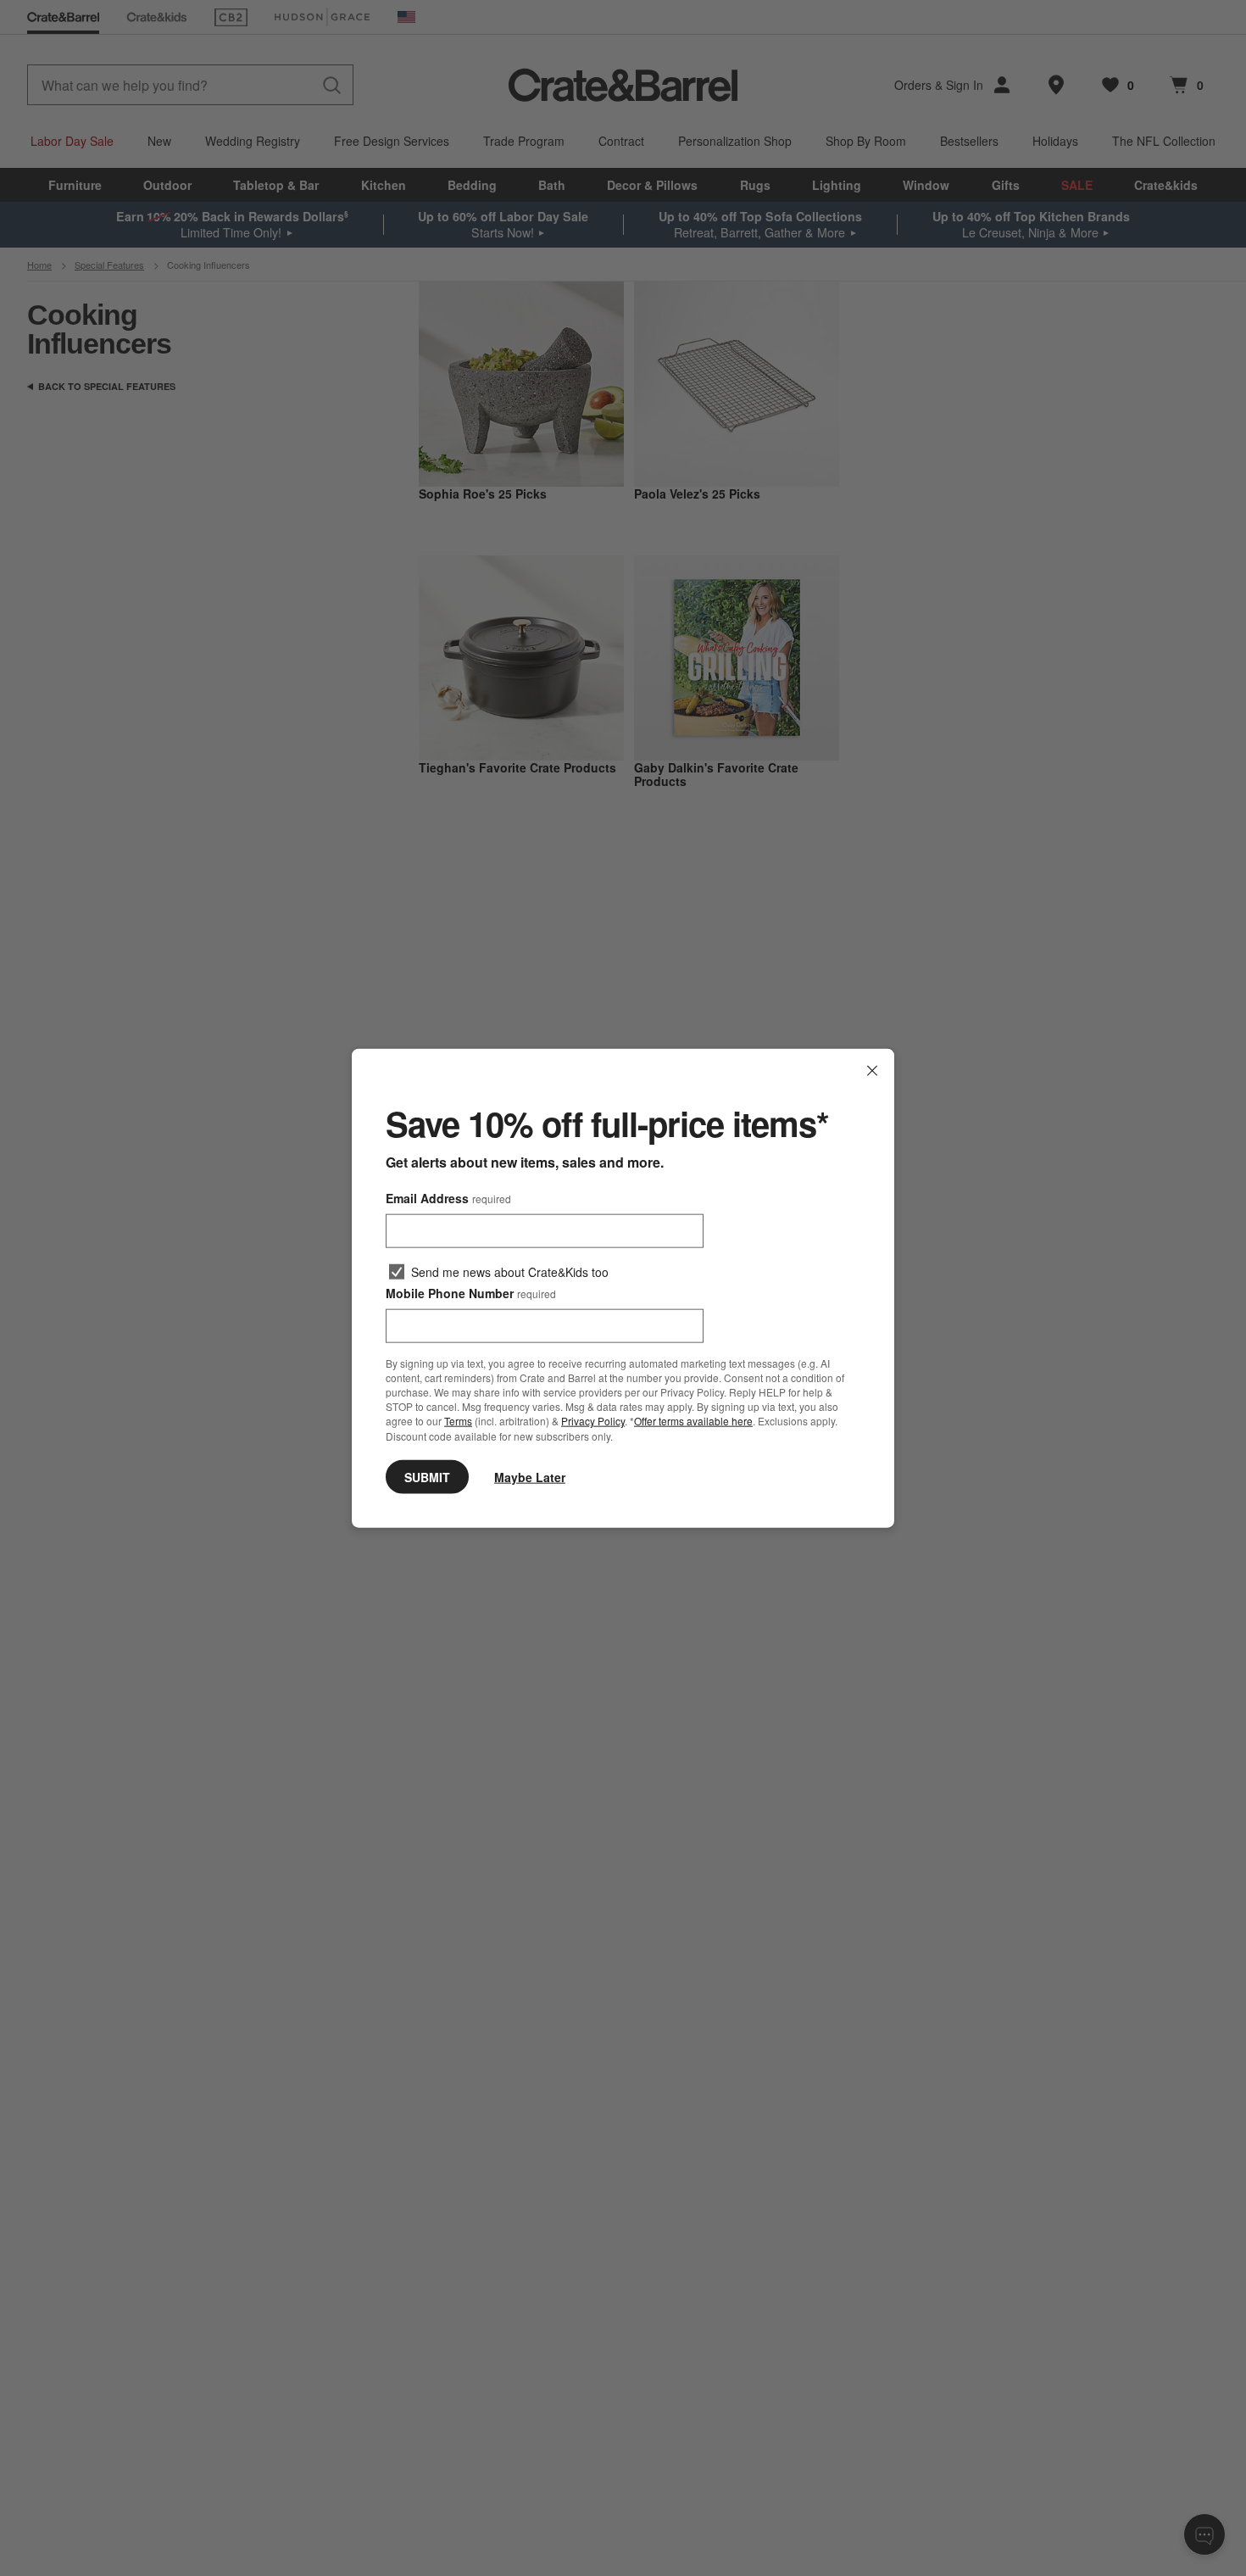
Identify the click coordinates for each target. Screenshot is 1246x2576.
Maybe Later (530, 1476)
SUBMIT (427, 1476)
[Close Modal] (872, 1071)
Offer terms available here (693, 1421)
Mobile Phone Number (471, 1293)
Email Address (448, 1198)
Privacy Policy (593, 1421)
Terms (458, 1421)
